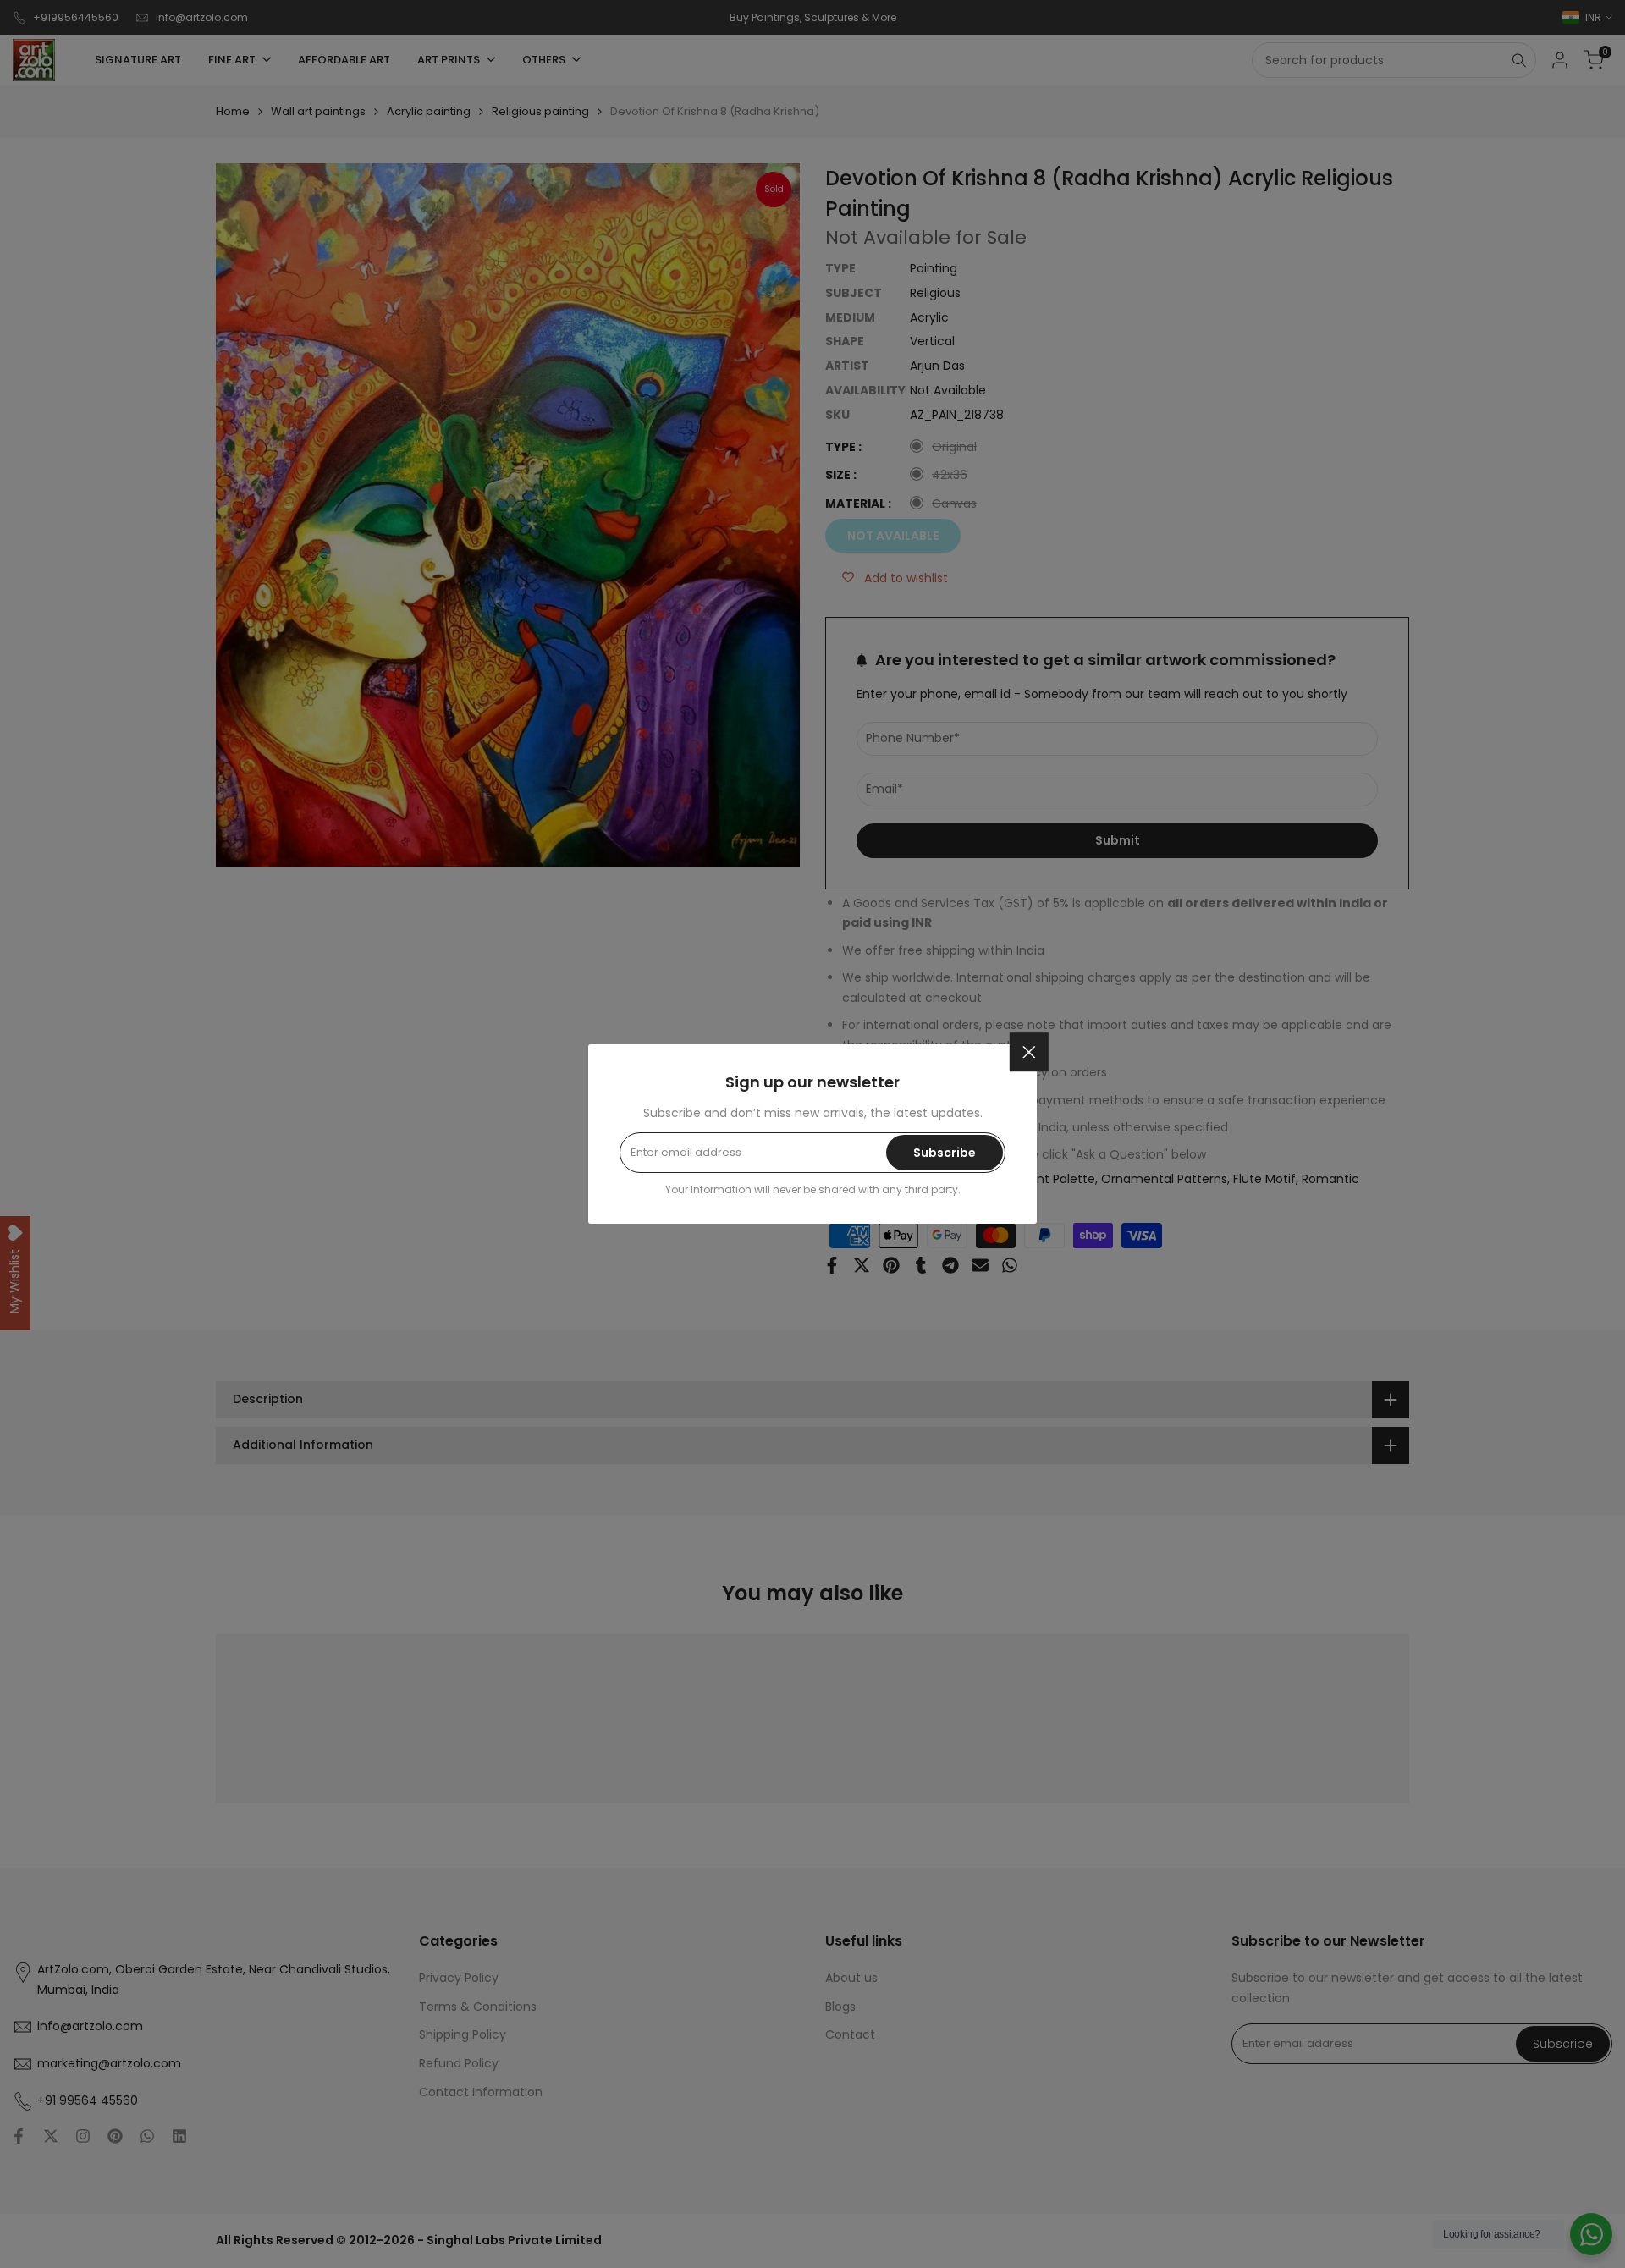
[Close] (1029, 1052)
